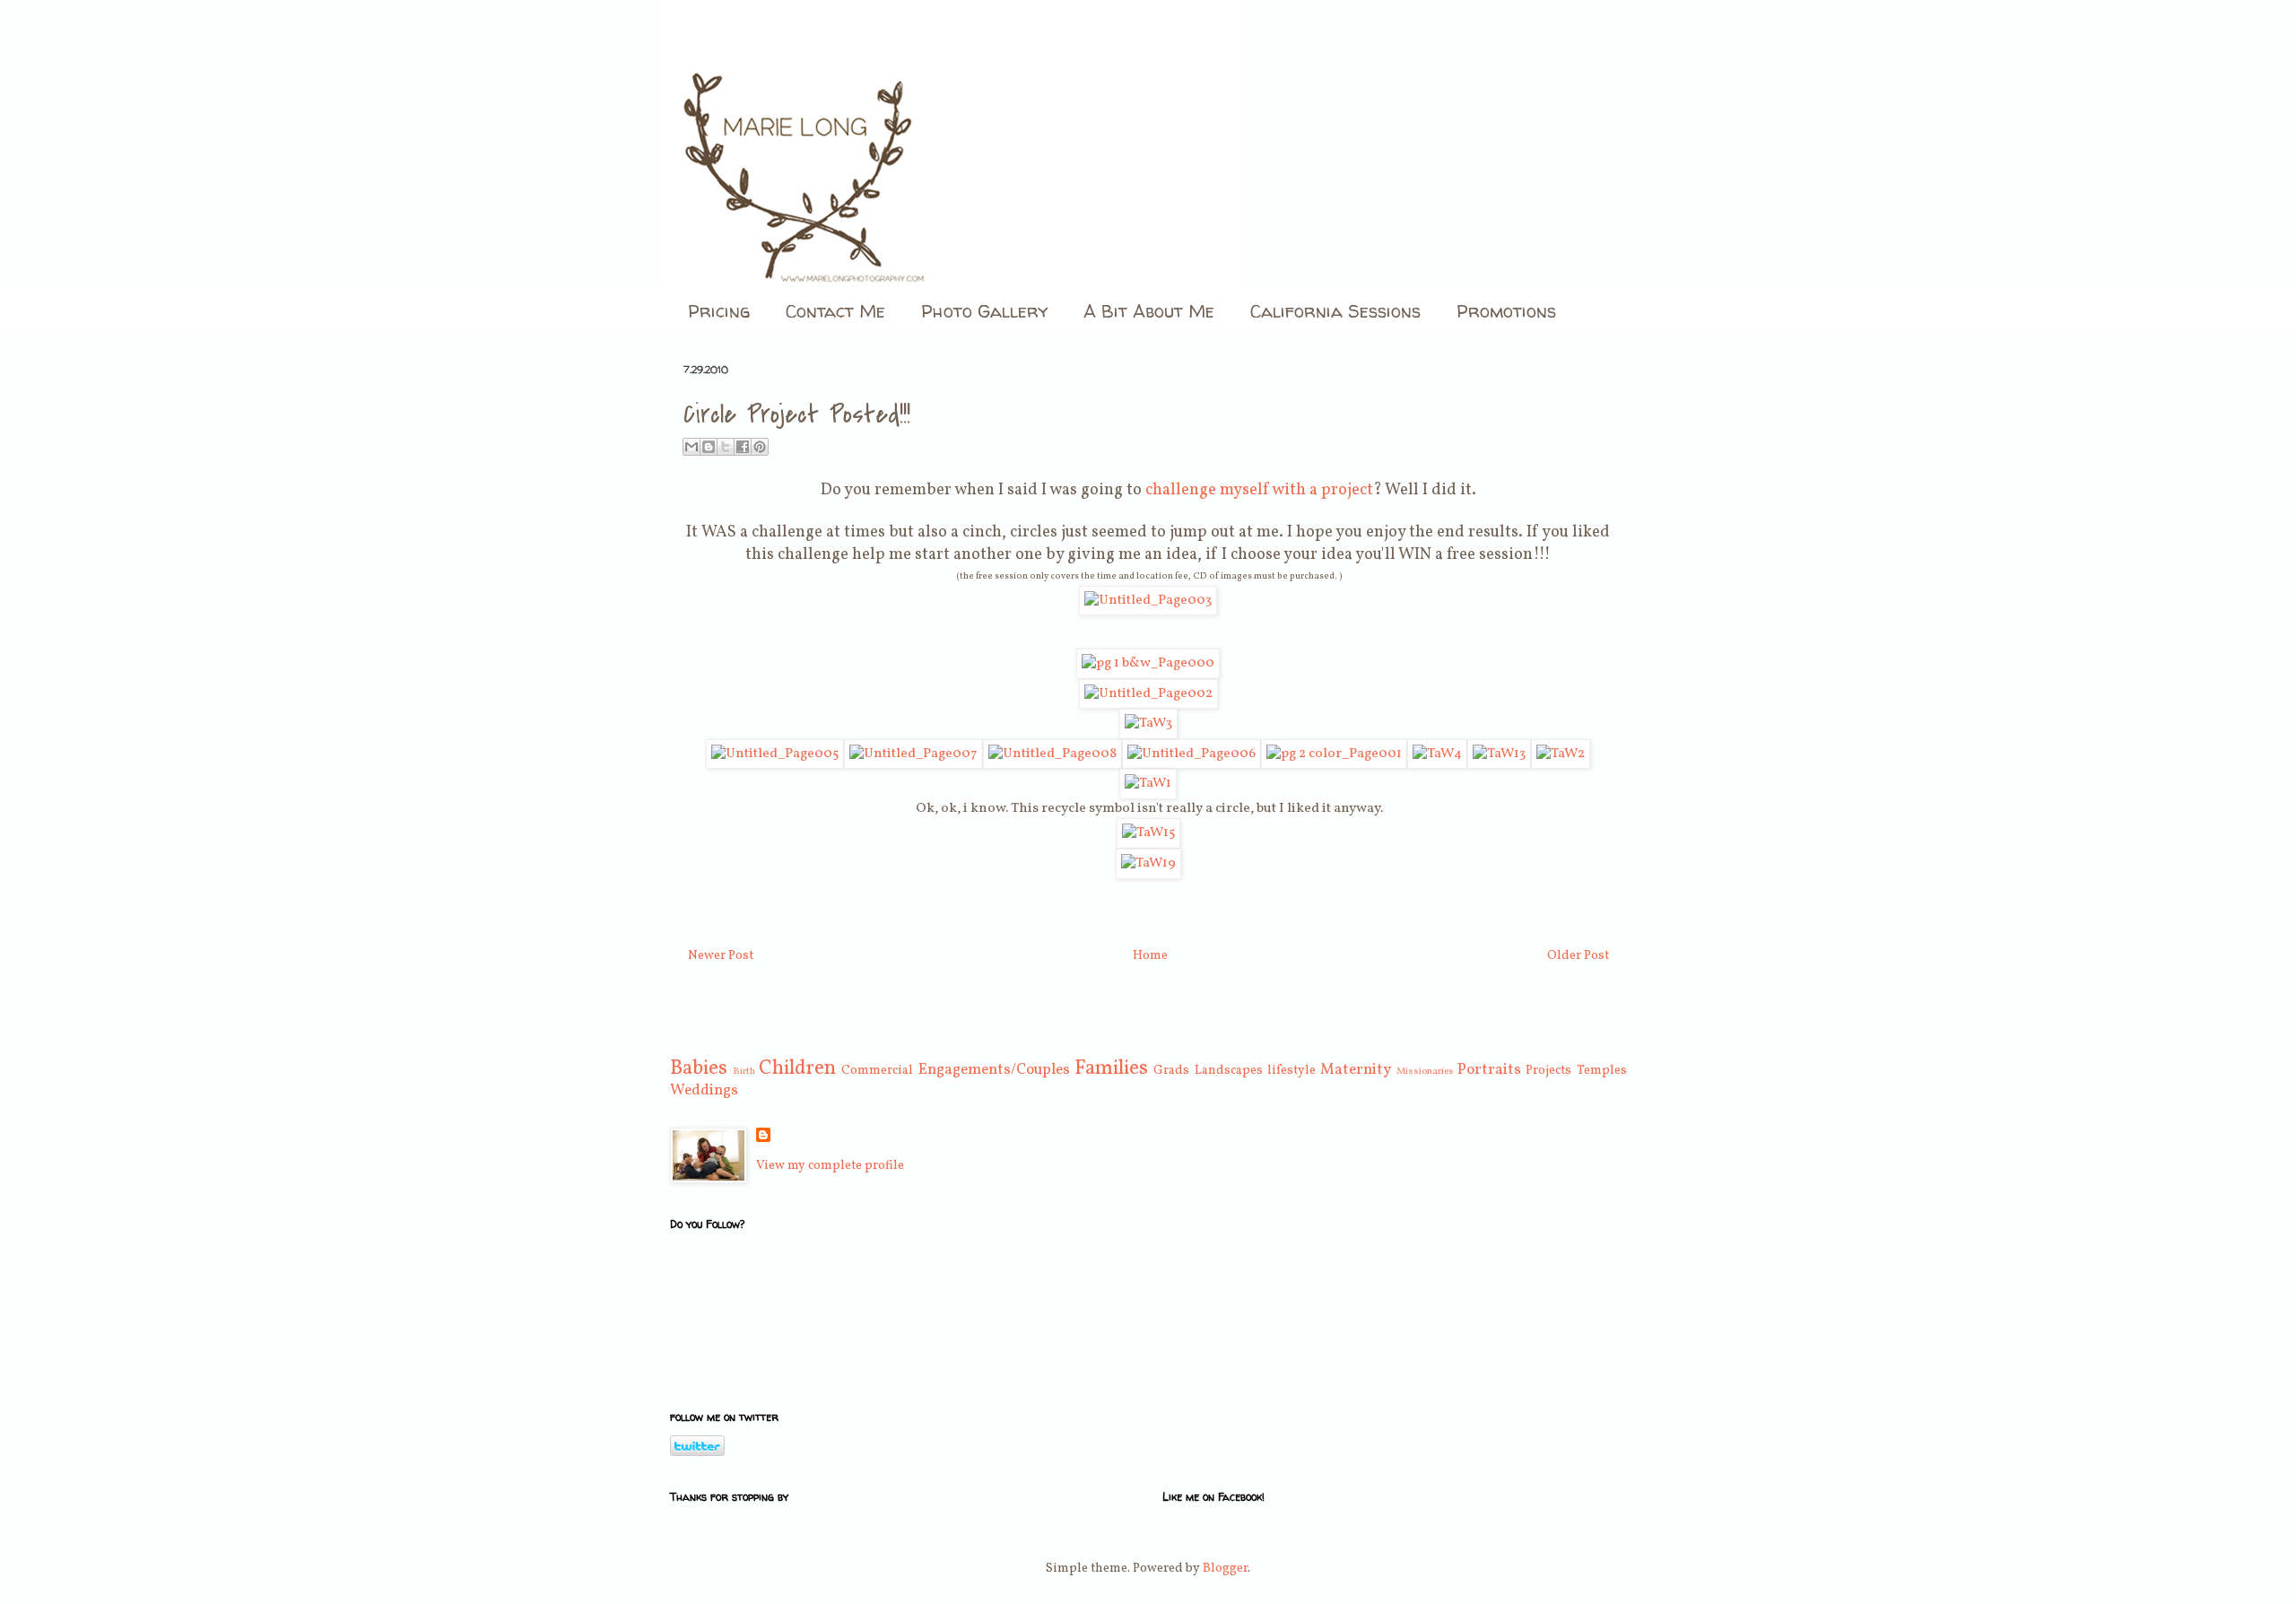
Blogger (1225, 1569)
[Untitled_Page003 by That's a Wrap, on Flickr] (1148, 600)
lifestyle (1291, 1071)
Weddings (704, 1090)
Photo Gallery (984, 311)
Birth (744, 1071)
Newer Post (721, 956)
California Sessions (1335, 311)
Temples (1602, 1071)
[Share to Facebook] (743, 447)
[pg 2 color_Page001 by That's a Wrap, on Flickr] (1334, 754)
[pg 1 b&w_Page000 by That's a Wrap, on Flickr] (1148, 663)
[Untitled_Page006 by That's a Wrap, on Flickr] (1191, 754)
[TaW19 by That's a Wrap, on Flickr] (1148, 863)
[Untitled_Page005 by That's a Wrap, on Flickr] (775, 754)
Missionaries (1425, 1071)
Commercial (877, 1071)
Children (797, 1069)
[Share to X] (726, 447)
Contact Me (835, 311)
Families (1111, 1069)
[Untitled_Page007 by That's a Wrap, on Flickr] (913, 754)
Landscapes (1229, 1071)
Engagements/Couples (994, 1070)
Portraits (1489, 1070)
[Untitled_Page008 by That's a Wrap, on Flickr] (1052, 754)
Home (1150, 956)
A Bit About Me (1149, 311)
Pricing (719, 311)
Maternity (1356, 1070)
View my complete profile (830, 1166)
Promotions (1506, 311)
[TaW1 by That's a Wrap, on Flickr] (1148, 783)
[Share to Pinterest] (760, 447)
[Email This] (691, 447)
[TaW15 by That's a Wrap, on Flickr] (1148, 833)
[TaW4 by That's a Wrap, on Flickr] (1437, 754)
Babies (699, 1069)
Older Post (1578, 956)
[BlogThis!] (709, 447)
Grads (1171, 1071)
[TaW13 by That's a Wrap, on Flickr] (1499, 754)
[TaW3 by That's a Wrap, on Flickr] (1148, 723)
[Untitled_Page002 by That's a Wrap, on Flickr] (1148, 693)
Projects (1548, 1071)
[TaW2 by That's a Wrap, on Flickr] (1561, 754)
